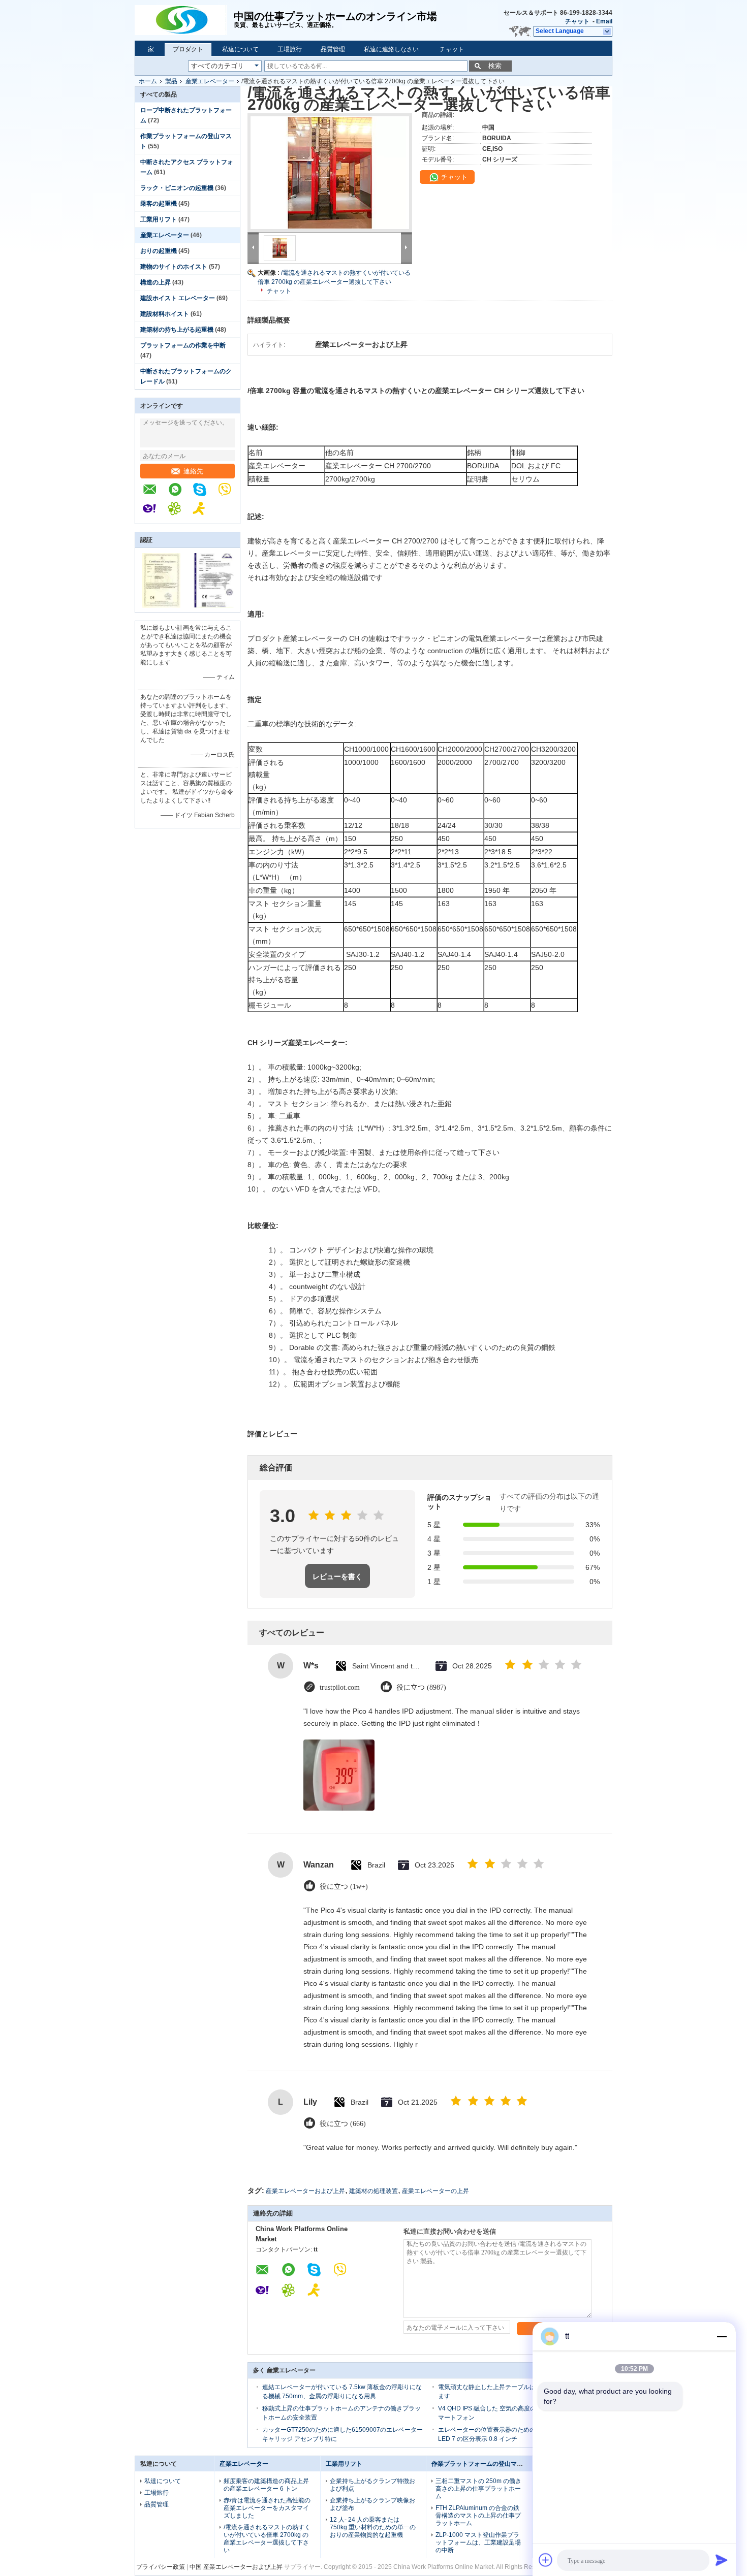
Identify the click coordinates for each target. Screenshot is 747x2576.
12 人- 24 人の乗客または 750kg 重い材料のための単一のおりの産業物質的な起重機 (373, 2527)
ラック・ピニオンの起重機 (177, 188)
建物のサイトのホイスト (174, 267)
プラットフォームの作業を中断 (183, 345)
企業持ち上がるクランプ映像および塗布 (372, 2504)
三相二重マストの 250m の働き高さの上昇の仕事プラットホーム (478, 2489)
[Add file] (546, 2560)
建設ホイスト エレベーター (178, 298)
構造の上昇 (155, 282)
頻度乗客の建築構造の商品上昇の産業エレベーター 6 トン (266, 2485)
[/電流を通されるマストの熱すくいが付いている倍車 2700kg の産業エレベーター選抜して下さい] (330, 173)
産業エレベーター (210, 81)
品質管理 (333, 49)
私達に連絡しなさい (391, 49)
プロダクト (188, 49)
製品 (171, 81)
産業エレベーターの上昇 (435, 2191)
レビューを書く (337, 1576)
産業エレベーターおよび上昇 (305, 2191)
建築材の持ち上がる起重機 (177, 330)
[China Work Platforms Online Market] (184, 20)
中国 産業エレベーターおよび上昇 (236, 2567)
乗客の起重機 (159, 204)
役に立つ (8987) (421, 1687)
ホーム (148, 81)
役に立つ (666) (343, 2124)
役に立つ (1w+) (344, 1887)
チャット (577, 21)
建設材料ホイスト (165, 314)
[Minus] (722, 2336)
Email (604, 21)
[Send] (722, 2560)
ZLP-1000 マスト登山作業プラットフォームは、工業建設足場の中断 (478, 2542)
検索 (495, 66)
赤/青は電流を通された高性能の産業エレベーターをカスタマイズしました (267, 2508)
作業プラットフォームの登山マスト (480, 2464)
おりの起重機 (159, 251)
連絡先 (193, 471)
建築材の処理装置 (373, 2191)
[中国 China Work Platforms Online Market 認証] (161, 606)
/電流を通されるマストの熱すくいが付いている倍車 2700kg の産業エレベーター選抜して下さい (267, 2539)
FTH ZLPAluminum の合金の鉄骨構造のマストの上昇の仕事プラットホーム (478, 2516)
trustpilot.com (340, 1687)
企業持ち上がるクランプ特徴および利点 (372, 2485)
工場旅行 (290, 49)
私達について (240, 49)
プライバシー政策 (161, 2567)
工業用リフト (159, 219)
